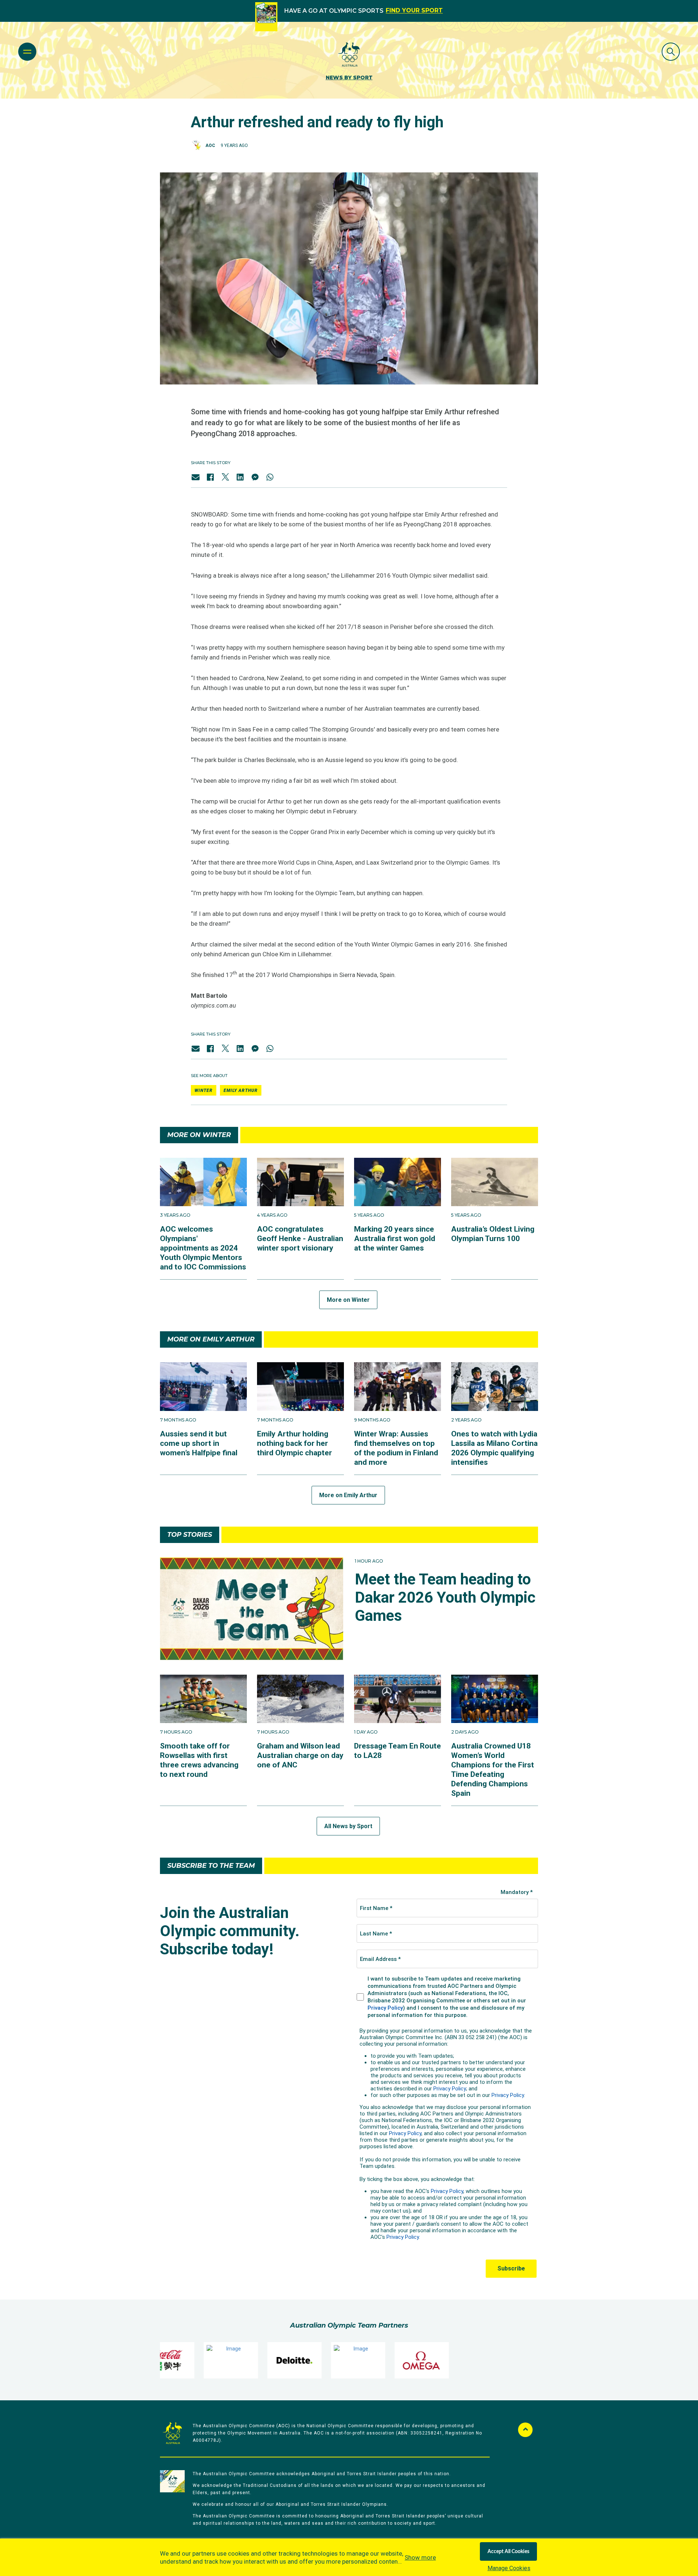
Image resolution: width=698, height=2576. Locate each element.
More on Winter (348, 1300)
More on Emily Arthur (348, 1495)
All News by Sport (348, 1826)
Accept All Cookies (508, 2552)
